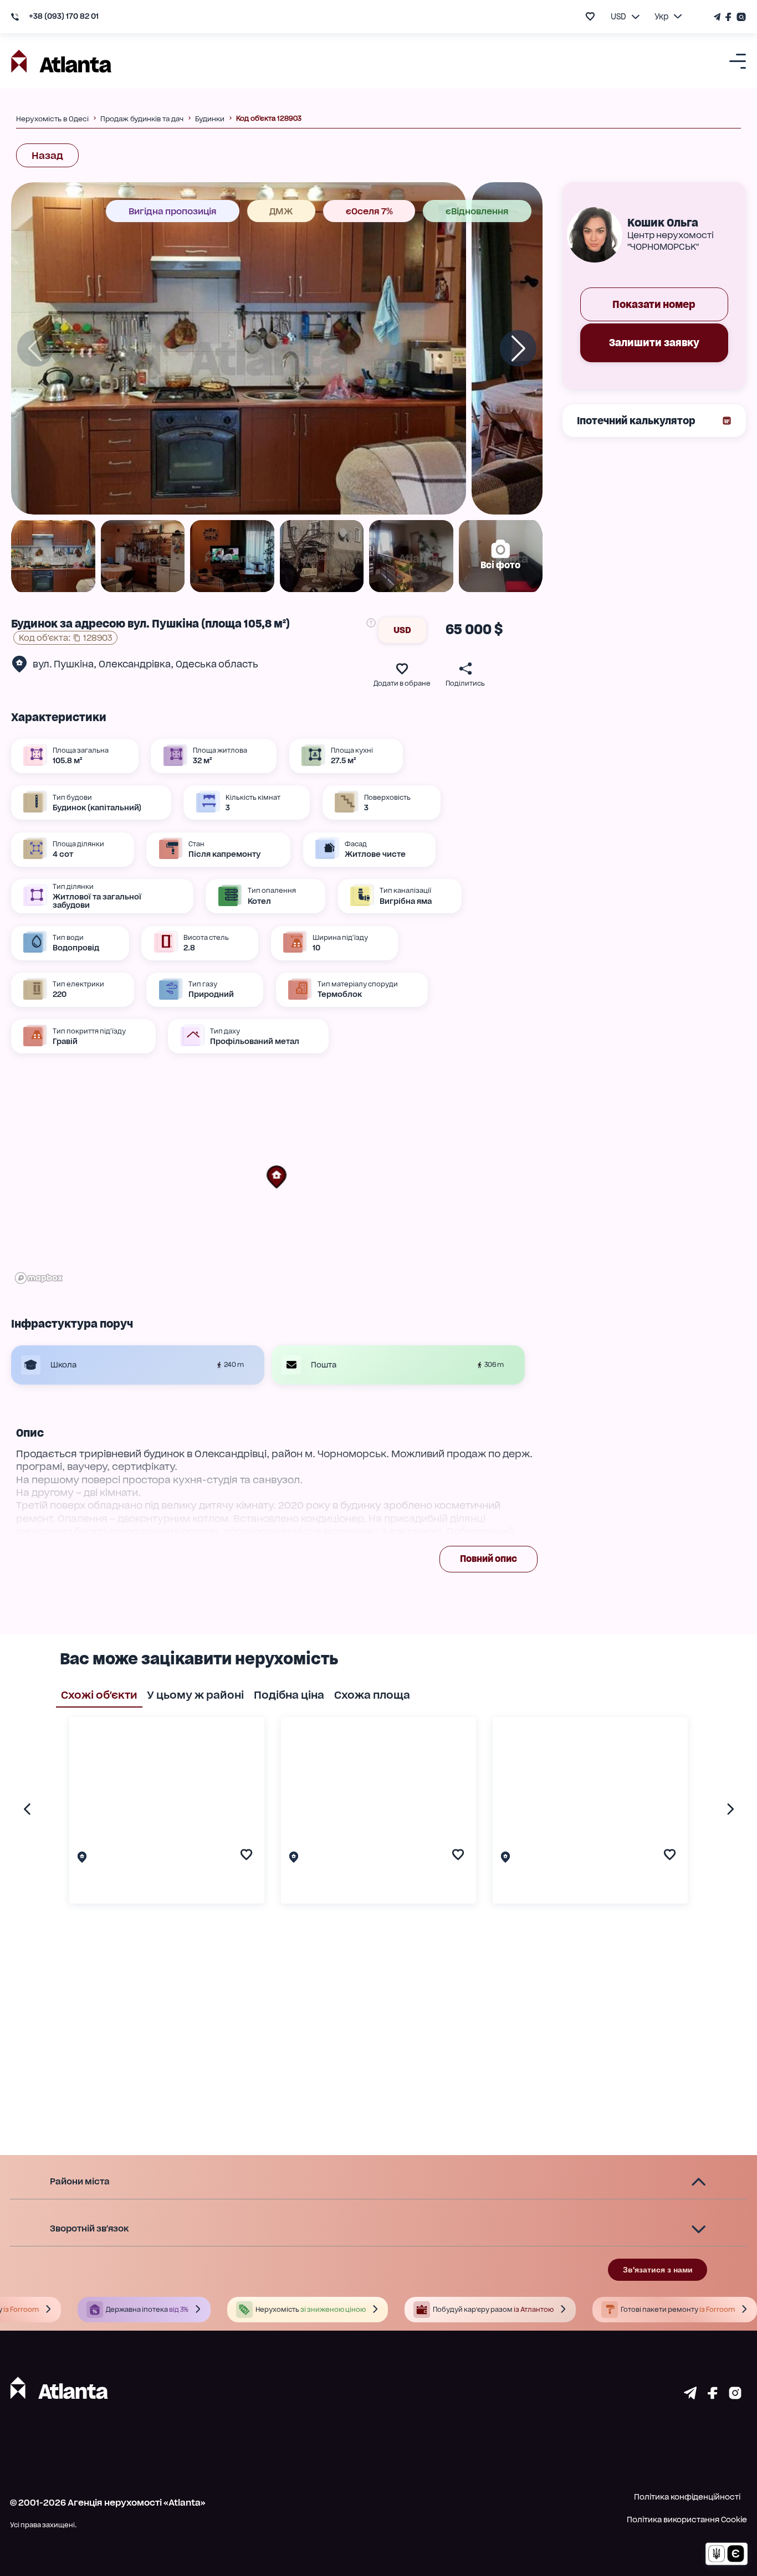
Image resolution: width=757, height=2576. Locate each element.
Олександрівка (135, 664)
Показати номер (654, 304)
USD (402, 630)
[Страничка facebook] (713, 2396)
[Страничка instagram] (735, 2396)
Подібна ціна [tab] (289, 1695)
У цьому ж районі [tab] (195, 1695)
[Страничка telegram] (690, 2396)
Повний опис (489, 1559)
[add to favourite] (590, 16)
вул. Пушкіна (63, 664)
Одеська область (217, 664)
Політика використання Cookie (687, 2520)
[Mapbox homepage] (39, 1278)
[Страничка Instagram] (740, 17)
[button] (277, 1177)
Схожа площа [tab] (372, 1695)
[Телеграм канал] (718, 17)
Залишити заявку (654, 343)
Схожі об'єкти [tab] (99, 1695)
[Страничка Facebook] (729, 17)
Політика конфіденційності (687, 2497)
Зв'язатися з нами (658, 2270)
